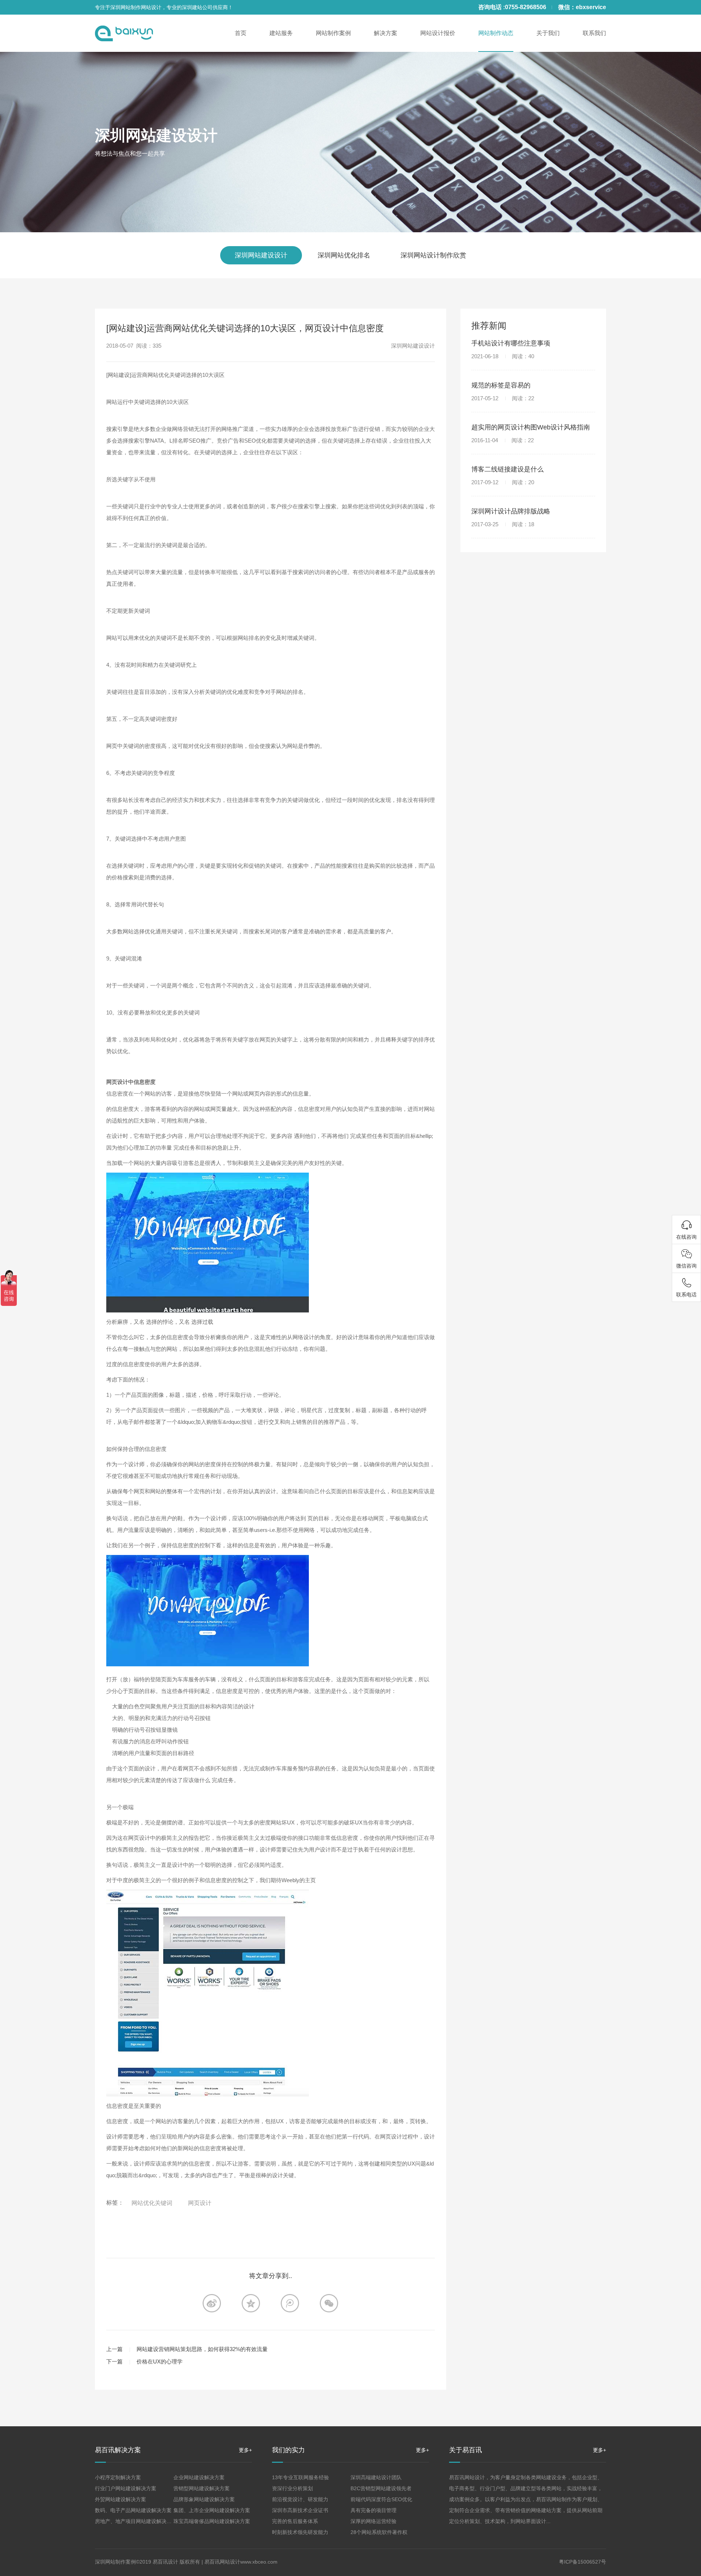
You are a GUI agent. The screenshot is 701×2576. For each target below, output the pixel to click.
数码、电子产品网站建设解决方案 (133, 2510)
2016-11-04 (503, 440)
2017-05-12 (503, 398)
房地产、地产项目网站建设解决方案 (136, 2521)
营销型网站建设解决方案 (202, 2488)
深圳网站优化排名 (344, 255)
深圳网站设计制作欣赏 (433, 255)
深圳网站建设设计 (156, 135)
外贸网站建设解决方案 (120, 2499)
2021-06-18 (503, 356)
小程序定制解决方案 (118, 2477)
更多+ (245, 2450)
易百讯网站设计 (222, 2562)
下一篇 (114, 2361)
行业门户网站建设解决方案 (126, 2488)
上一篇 (114, 2349)
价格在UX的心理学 (160, 2361)
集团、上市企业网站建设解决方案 (212, 2510)
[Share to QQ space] (290, 2303)
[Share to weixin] (329, 2303)
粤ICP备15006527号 (583, 2562)
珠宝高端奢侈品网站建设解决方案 (212, 2521)
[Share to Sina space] (212, 2303)
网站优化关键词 (152, 2203)
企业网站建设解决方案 (199, 2477)
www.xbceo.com (259, 2562)
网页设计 (200, 2203)
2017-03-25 (503, 524)
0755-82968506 (526, 7)
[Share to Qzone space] (251, 2303)
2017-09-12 (503, 482)
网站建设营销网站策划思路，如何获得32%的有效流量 (202, 2349)
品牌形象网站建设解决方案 (204, 2499)
